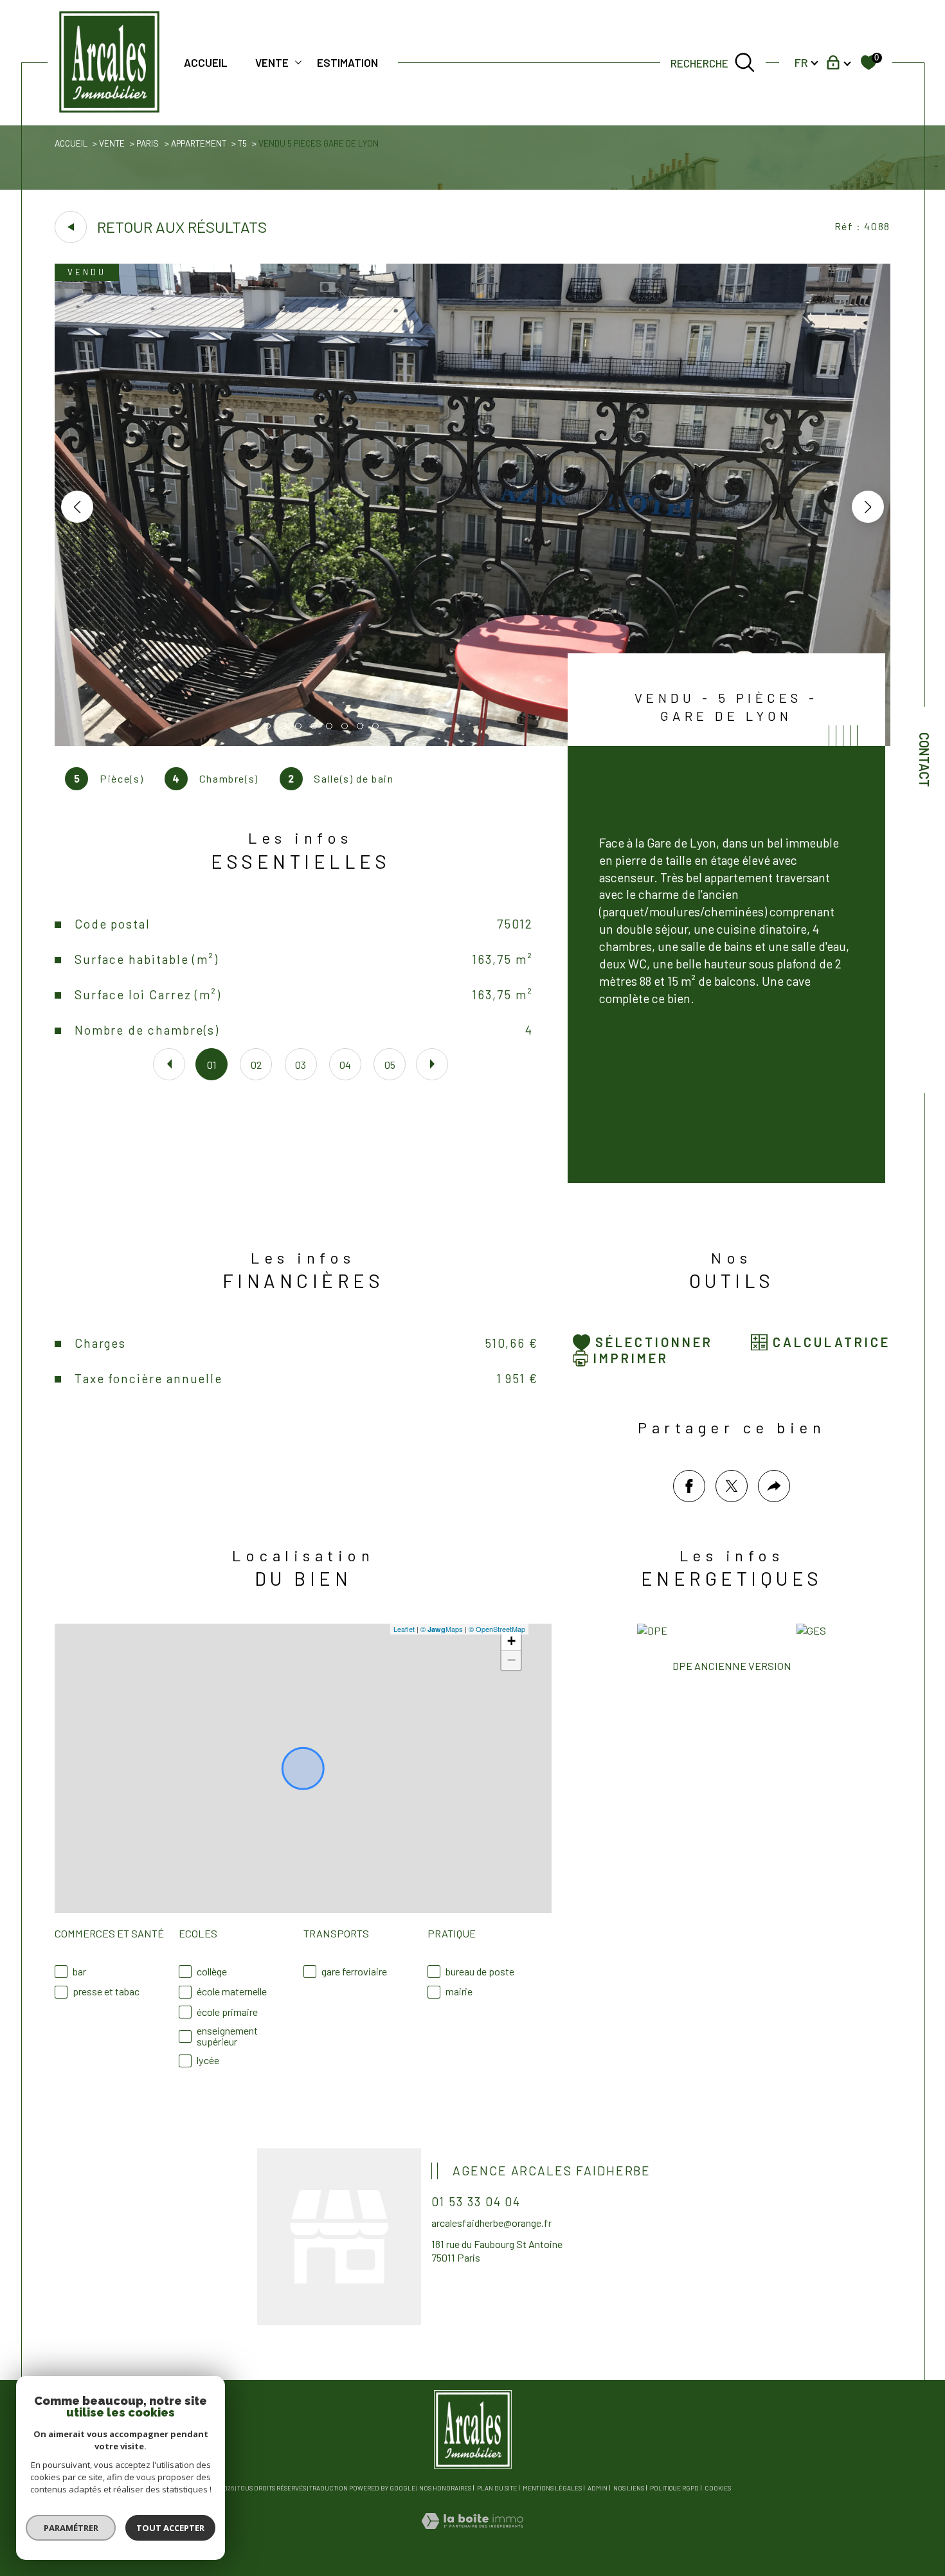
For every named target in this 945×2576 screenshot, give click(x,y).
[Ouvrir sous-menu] (299, 61)
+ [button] (511, 1641)
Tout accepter (170, 2528)
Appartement (199, 143)
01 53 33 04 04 (476, 2201)
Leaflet (404, 1629)
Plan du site (497, 2488)
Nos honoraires (445, 2488)
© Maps (442, 1629)
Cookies (718, 2488)
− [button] (511, 1660)
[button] (868, 507)
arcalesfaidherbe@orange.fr (491, 2223)
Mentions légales (552, 2488)
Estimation (347, 62)
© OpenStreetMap (497, 1629)
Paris (148, 143)
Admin (598, 2488)
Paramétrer (71, 2528)
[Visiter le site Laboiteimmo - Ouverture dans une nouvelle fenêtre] (472, 2536)
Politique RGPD (674, 2488)
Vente (272, 62)
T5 (242, 143)
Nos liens (629, 2488)
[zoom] (473, 742)
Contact (924, 760)
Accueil (205, 62)
